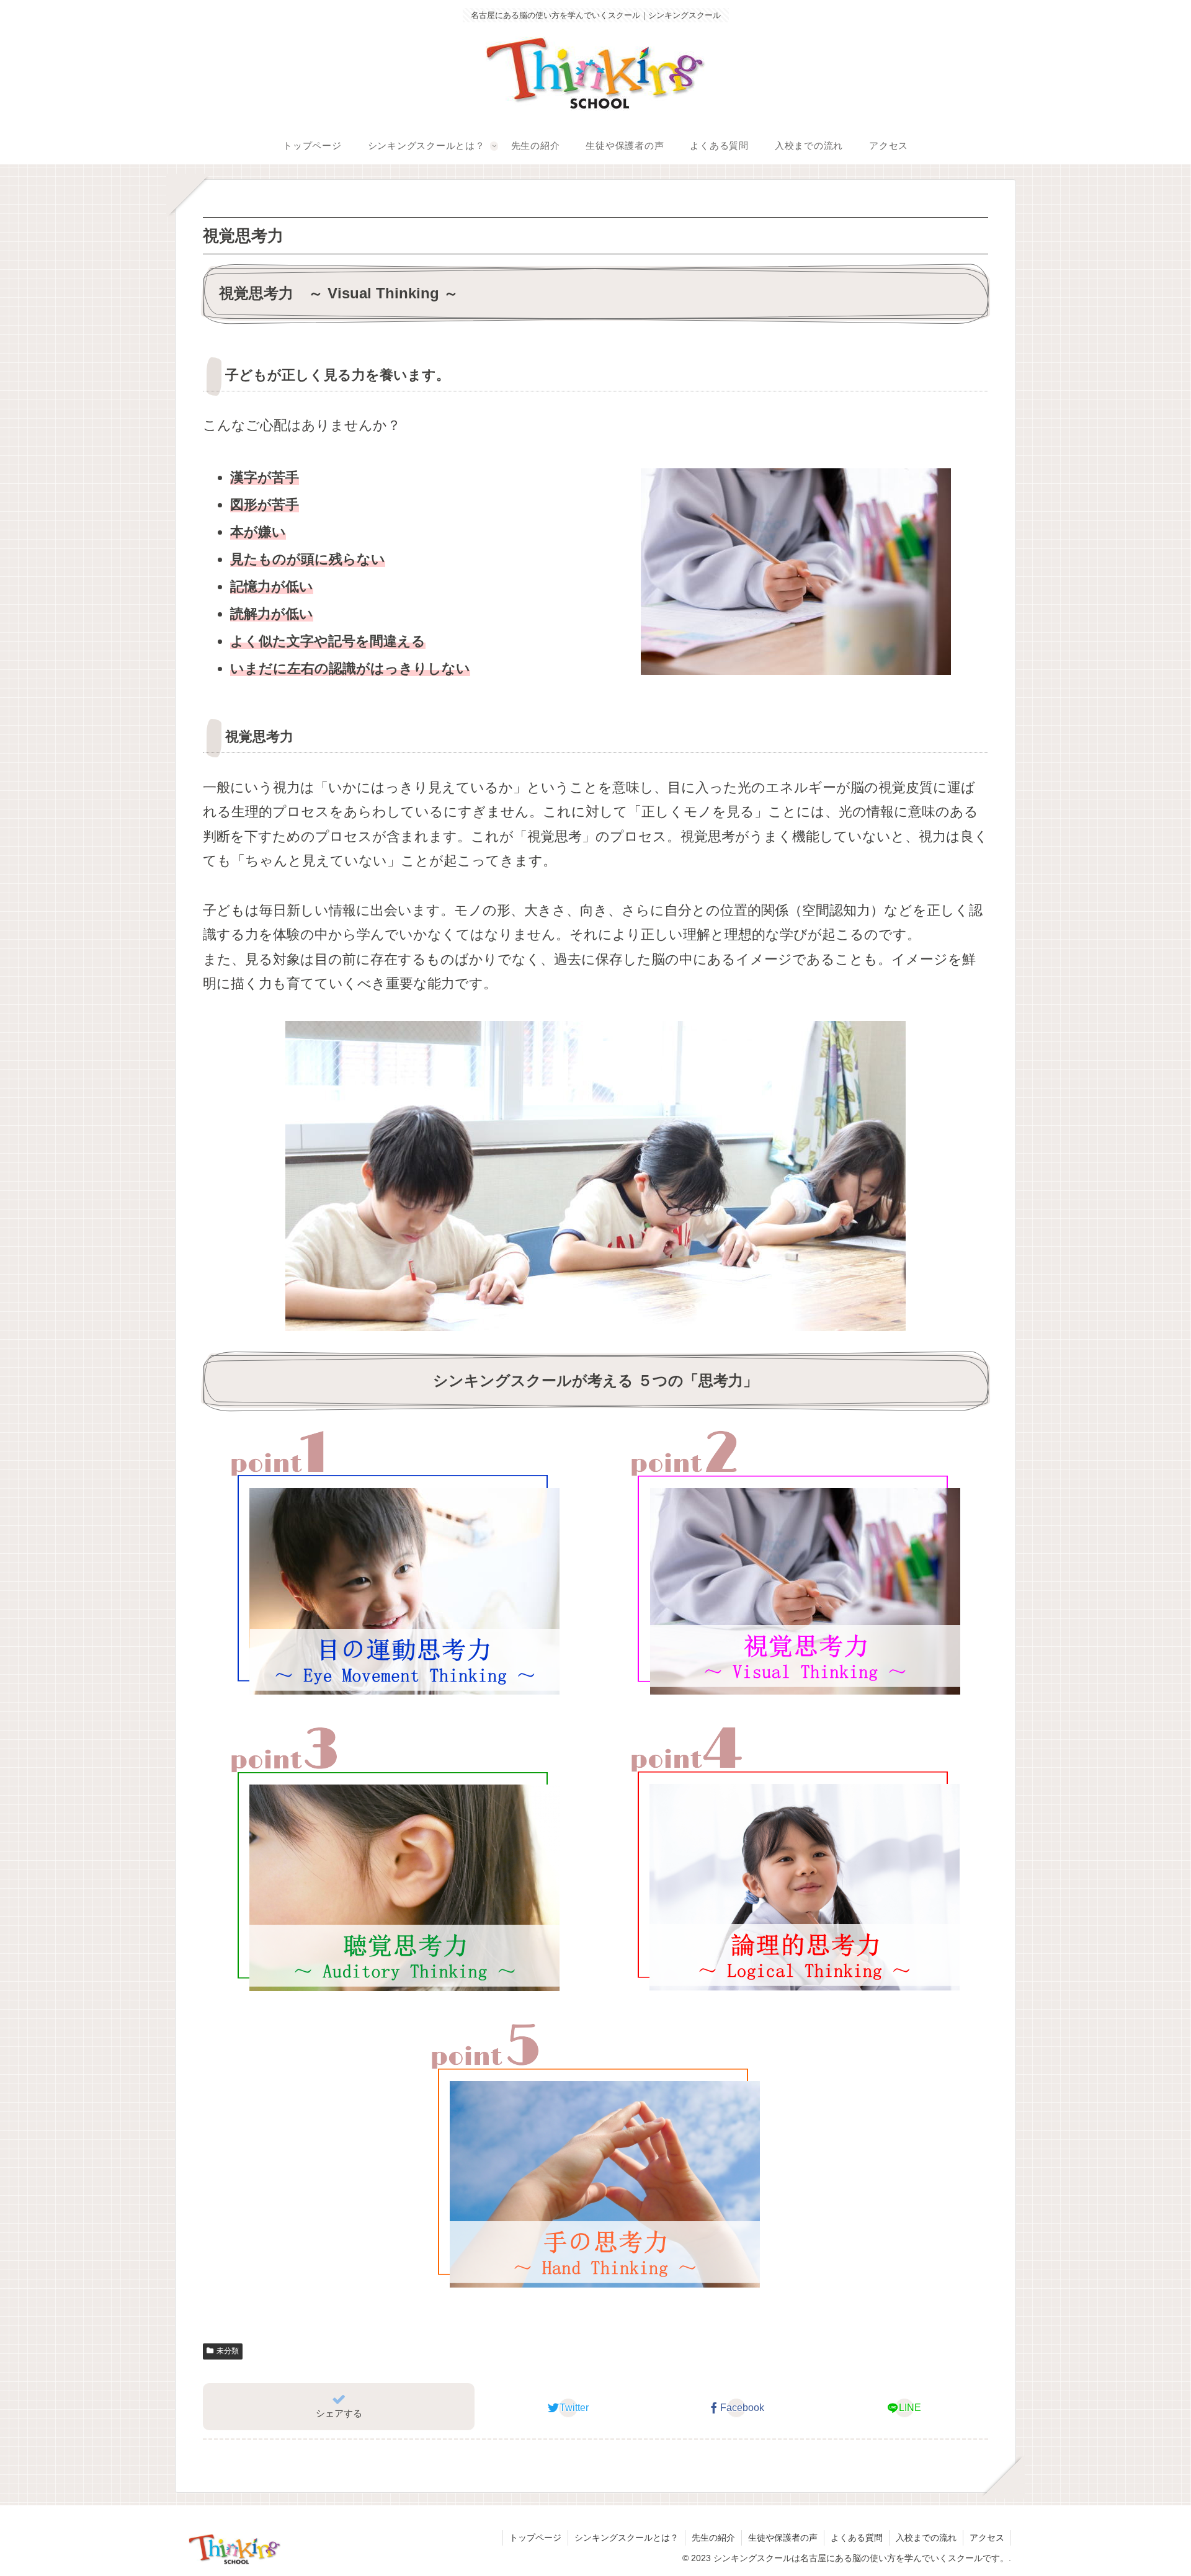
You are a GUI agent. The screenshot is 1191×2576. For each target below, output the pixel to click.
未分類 (228, 2351)
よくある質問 (857, 2538)
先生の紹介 (713, 2538)
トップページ (535, 2538)
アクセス (987, 2538)
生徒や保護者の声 (783, 2538)
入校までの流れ (926, 2538)
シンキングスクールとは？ (627, 2538)
